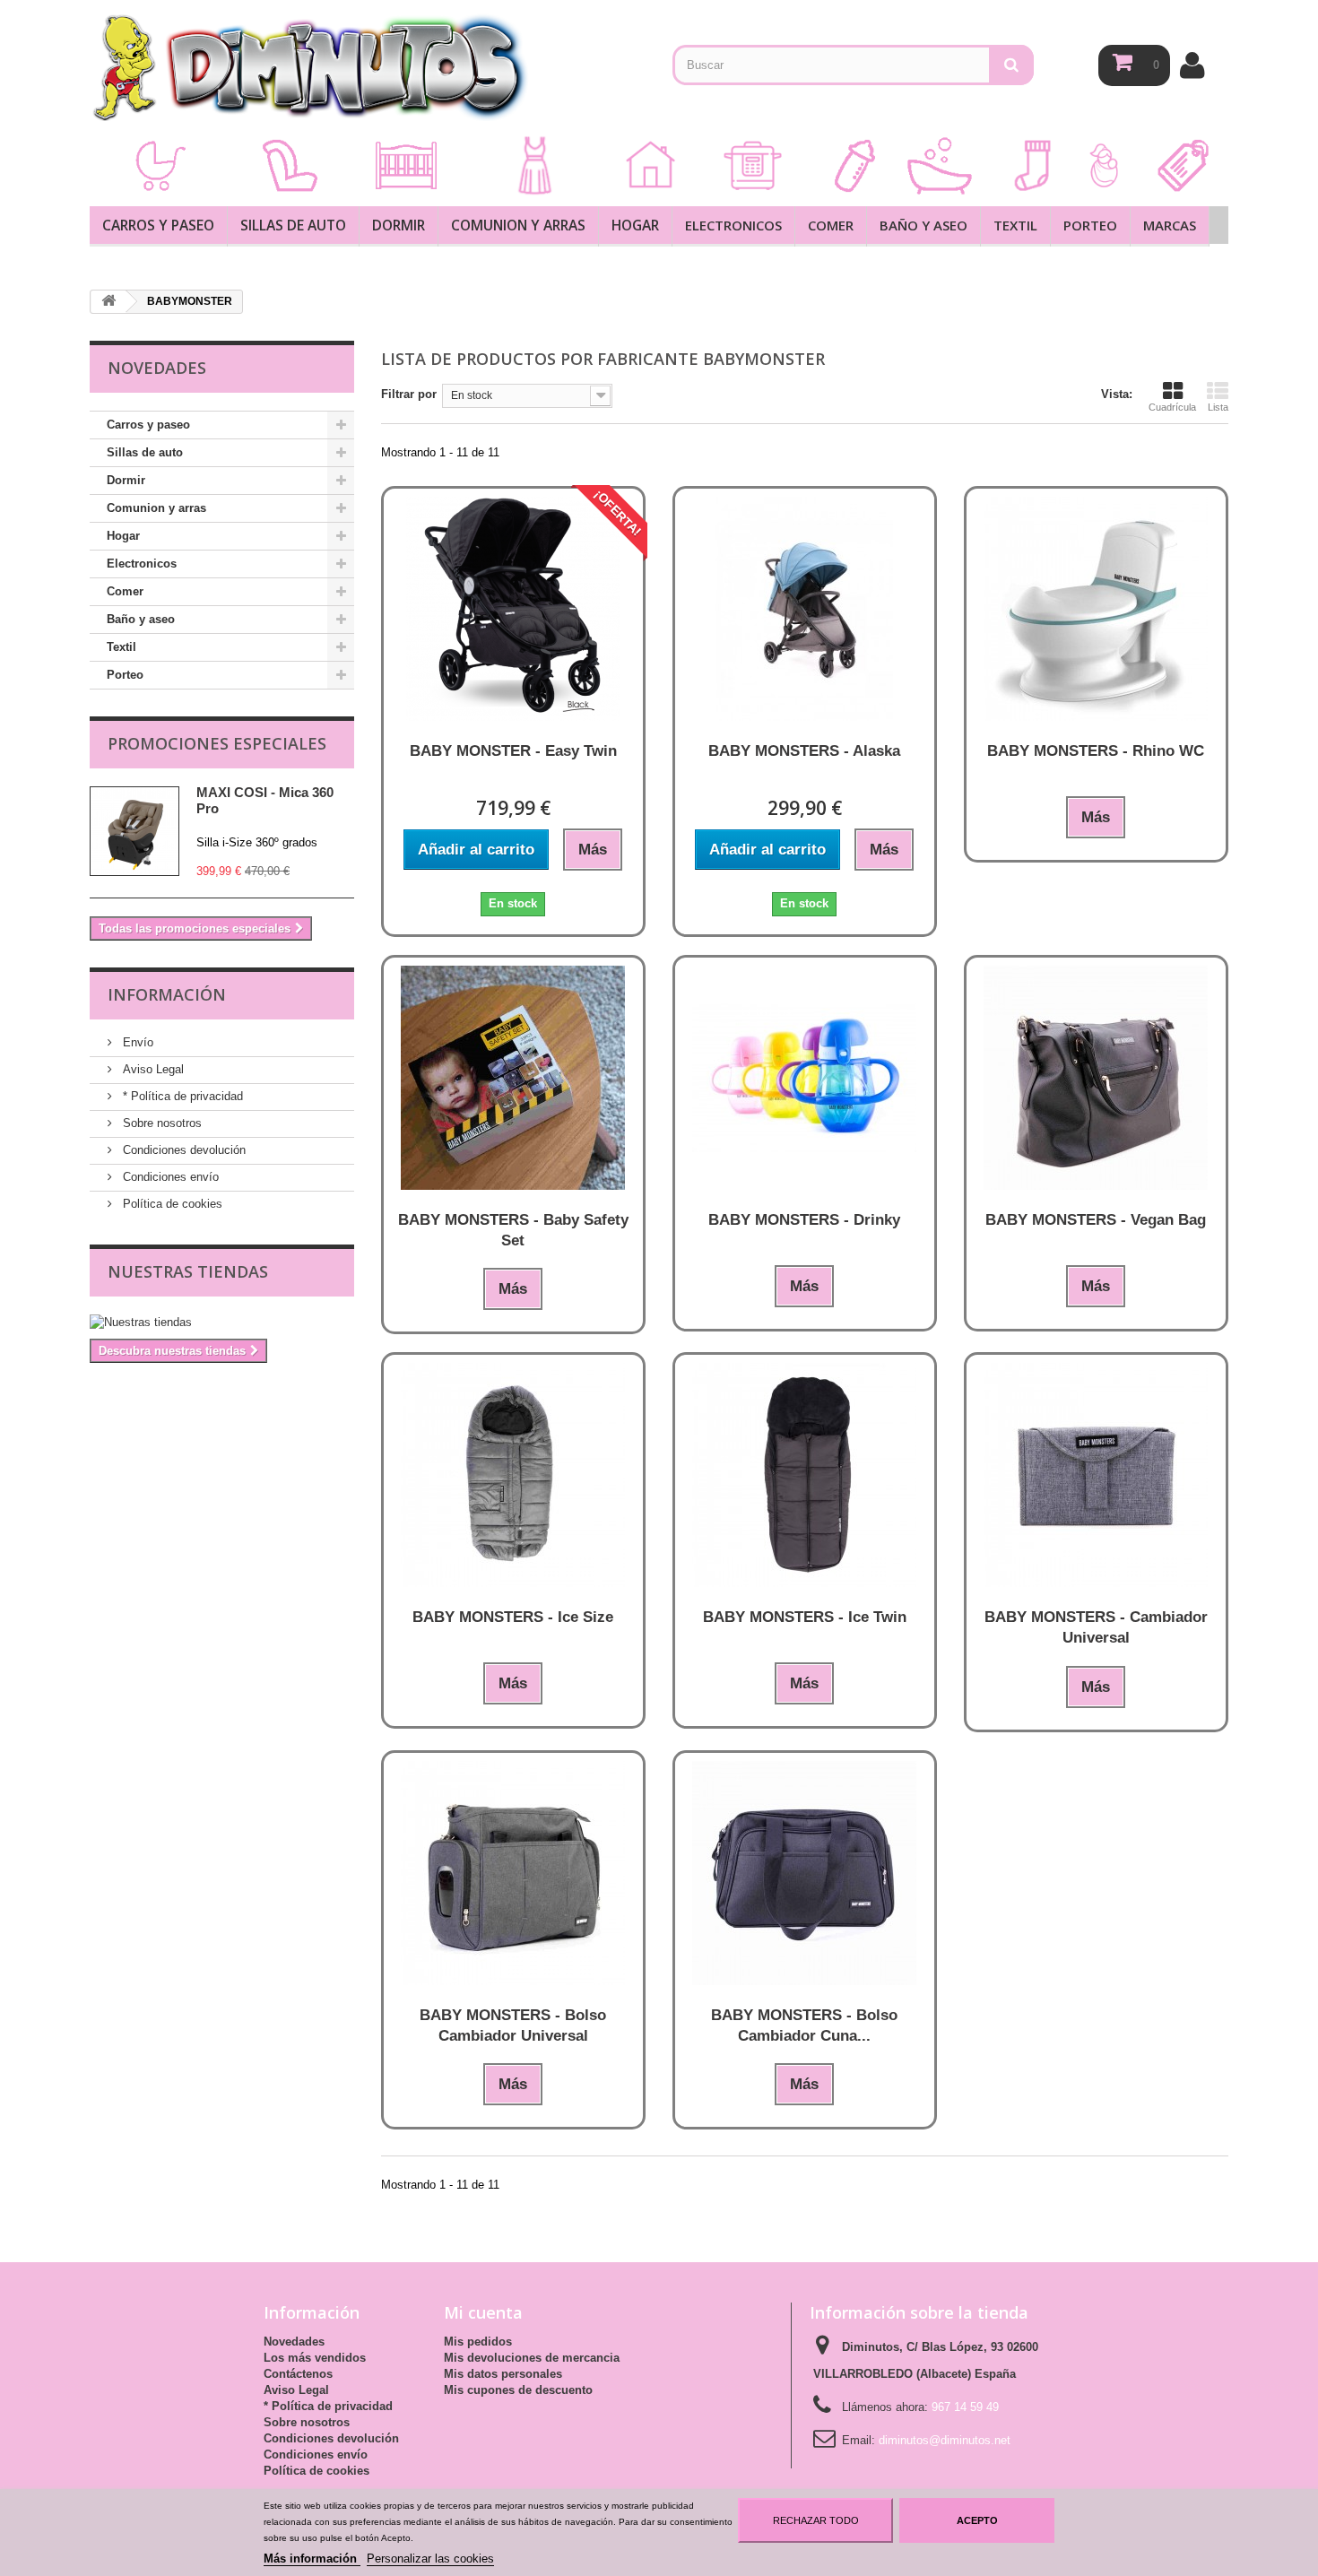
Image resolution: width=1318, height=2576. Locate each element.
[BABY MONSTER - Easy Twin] (513, 609)
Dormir (399, 225)
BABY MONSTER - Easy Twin (513, 751)
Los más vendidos (315, 2358)
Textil (1015, 225)
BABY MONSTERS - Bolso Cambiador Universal (513, 2025)
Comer (831, 225)
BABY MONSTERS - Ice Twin (805, 1617)
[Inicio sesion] (1192, 65)
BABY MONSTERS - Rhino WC (1096, 751)
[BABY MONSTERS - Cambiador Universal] (1096, 1475)
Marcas (1170, 225)
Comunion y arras (518, 225)
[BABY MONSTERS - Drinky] (805, 1078)
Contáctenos (298, 2374)
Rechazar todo (816, 2520)
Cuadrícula (1172, 407)
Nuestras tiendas (188, 1271)
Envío (136, 1042)
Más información (312, 2559)
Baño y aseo (923, 225)
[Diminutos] (309, 67)
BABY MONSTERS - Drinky (804, 1220)
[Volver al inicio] (108, 302)
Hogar (635, 225)
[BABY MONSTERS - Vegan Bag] (1096, 1078)
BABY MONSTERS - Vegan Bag (1096, 1220)
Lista (1218, 407)
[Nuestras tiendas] (222, 1323)
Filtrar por (409, 394)
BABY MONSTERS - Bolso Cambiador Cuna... (804, 2025)
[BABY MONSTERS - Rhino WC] (1096, 609)
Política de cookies (171, 1204)
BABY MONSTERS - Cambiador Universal (1096, 1627)
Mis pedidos (478, 2342)
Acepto (977, 2520)
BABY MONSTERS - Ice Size (513, 1617)
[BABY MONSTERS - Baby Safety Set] (513, 1078)
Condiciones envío (169, 1177)
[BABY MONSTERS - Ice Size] (513, 1475)
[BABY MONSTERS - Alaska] (805, 609)
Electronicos (733, 225)
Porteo (1090, 225)
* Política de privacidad (181, 1096)
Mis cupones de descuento (518, 2390)
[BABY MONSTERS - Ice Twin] (805, 1475)
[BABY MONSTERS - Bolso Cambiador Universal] (513, 1873)
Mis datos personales (503, 2374)
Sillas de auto (293, 225)
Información (167, 994)
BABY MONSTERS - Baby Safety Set (513, 1230)
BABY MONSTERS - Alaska (804, 751)
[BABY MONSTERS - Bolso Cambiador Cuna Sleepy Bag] (805, 1873)
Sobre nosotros (160, 1123)
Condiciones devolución (182, 1150)
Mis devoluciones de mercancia (532, 2358)
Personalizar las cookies (430, 2559)
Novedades (294, 2342)
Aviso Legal (152, 1069)
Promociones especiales (217, 743)
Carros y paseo (158, 225)
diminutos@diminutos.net (945, 2440)
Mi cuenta (483, 2312)
